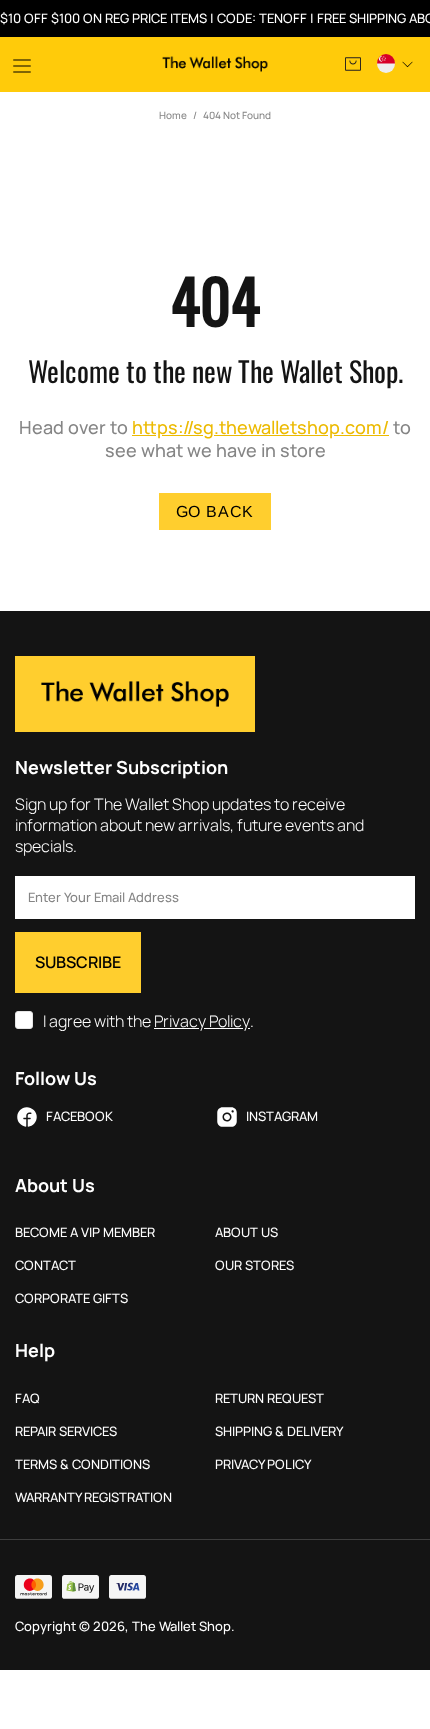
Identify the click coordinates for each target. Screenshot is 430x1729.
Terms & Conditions (82, 1464)
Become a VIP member (85, 1232)
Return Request (269, 1398)
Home (173, 115)
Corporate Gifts (71, 1298)
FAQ (27, 1398)
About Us (246, 1232)
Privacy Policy (202, 1021)
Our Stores (254, 1265)
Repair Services (66, 1431)
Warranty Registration (93, 1497)
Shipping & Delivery (279, 1431)
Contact (45, 1265)
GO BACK (215, 511)
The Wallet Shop (215, 64)
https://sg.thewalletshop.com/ (260, 427)
